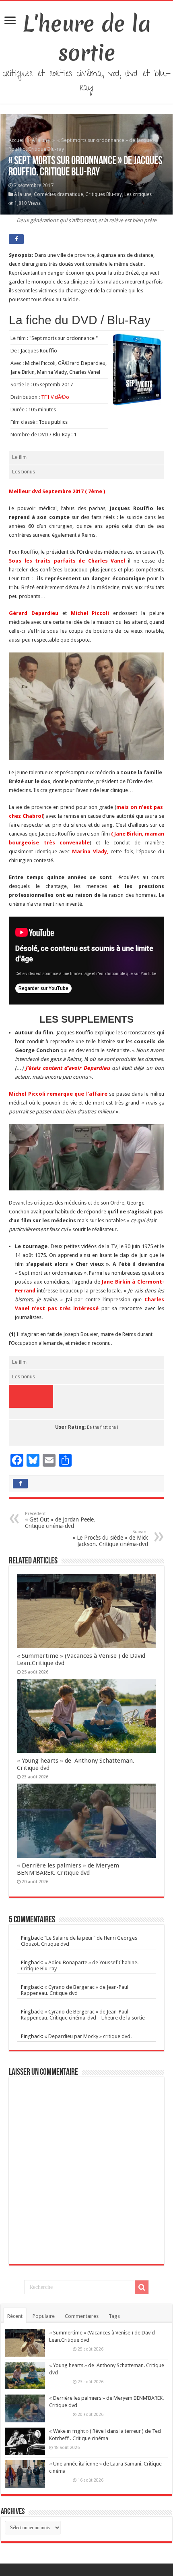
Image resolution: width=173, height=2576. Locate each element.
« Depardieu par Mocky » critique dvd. (88, 2036)
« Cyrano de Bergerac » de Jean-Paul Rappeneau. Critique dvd (75, 1990)
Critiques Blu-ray (104, 194)
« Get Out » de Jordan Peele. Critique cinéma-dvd (60, 1520)
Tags (114, 2316)
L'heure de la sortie (87, 38)
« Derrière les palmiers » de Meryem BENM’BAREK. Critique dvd (68, 1869)
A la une (41, 140)
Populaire (44, 2316)
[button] (86, 706)
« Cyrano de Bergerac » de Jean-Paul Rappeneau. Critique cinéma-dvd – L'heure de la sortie (83, 2015)
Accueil (17, 140)
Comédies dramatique (58, 194)
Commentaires (82, 2316)
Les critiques (138, 194)
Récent (15, 2316)
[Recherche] (142, 2287)
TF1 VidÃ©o (55, 397)
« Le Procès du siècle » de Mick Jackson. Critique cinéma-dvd (110, 1538)
